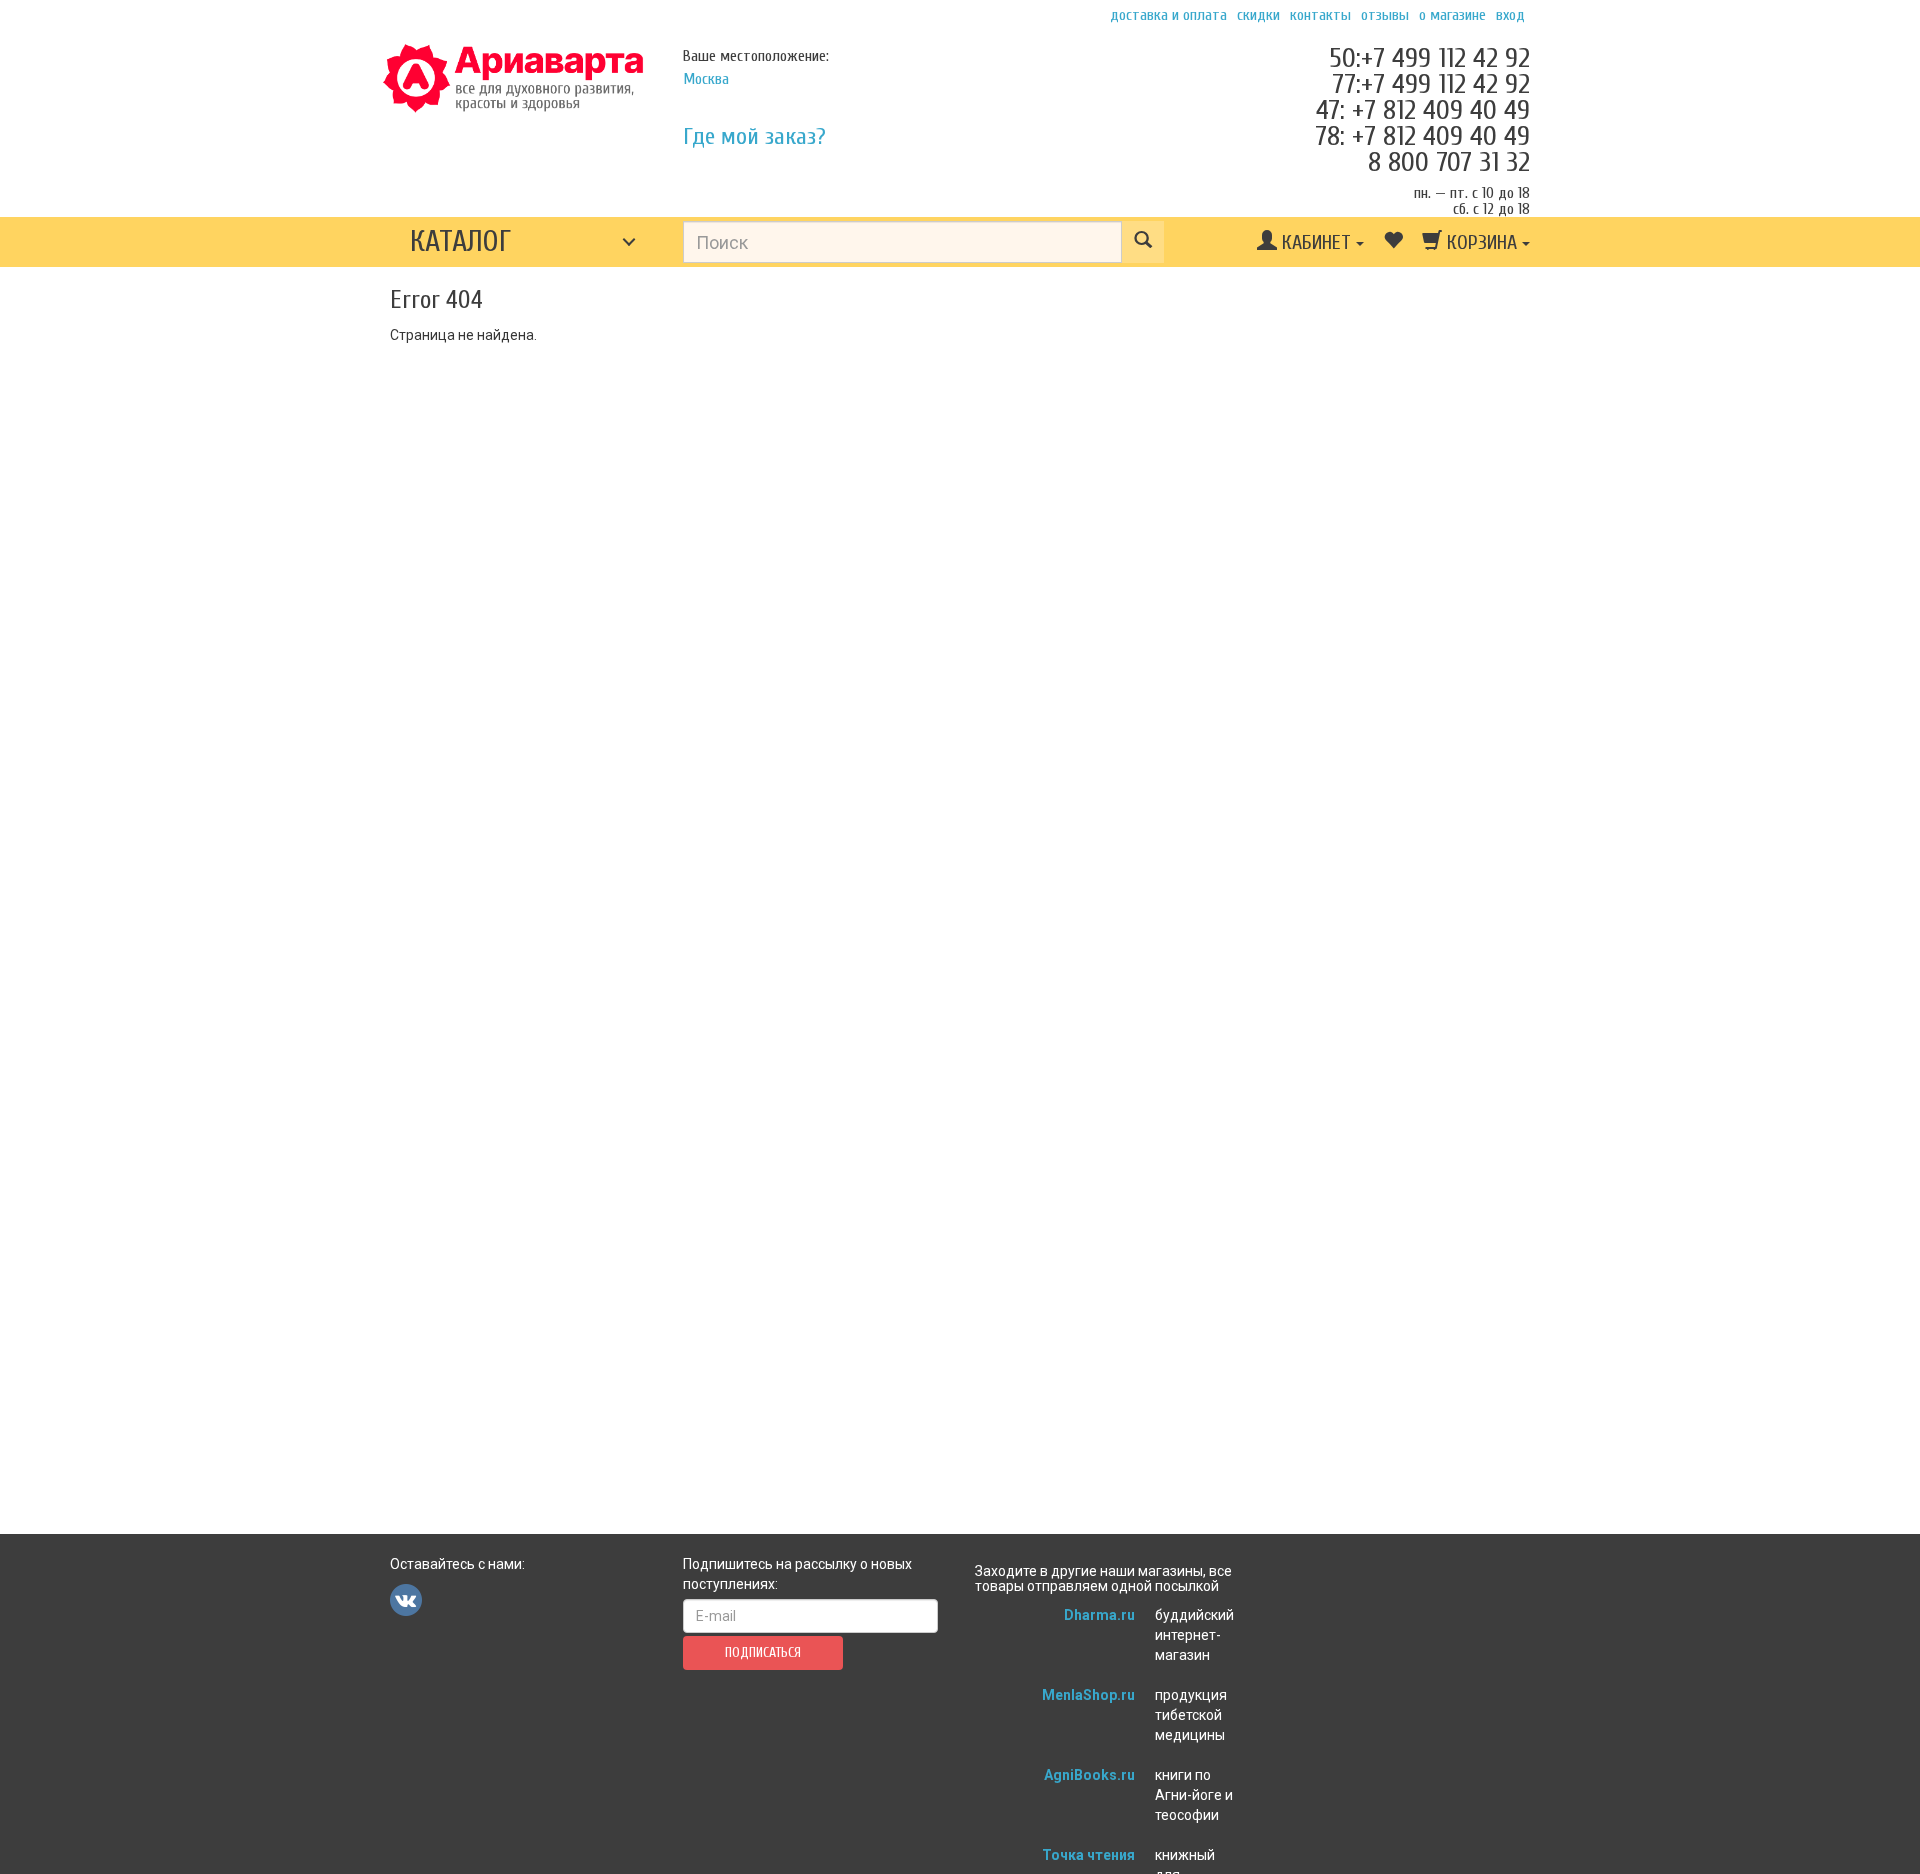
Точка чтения (1088, 1855)
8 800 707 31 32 (1449, 162)
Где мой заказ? (754, 136)
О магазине (1452, 15)
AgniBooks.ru (1089, 1775)
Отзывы (1385, 15)
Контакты (1320, 15)
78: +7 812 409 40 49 (1422, 136)
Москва (706, 79)
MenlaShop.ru (1088, 1695)
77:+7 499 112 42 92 (1431, 84)
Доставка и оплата (1168, 15)
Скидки (1258, 15)
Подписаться (763, 1652)
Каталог (460, 241)
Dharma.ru (1099, 1615)
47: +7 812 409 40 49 (1423, 110)
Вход (1510, 15)
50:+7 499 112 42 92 (1429, 58)
